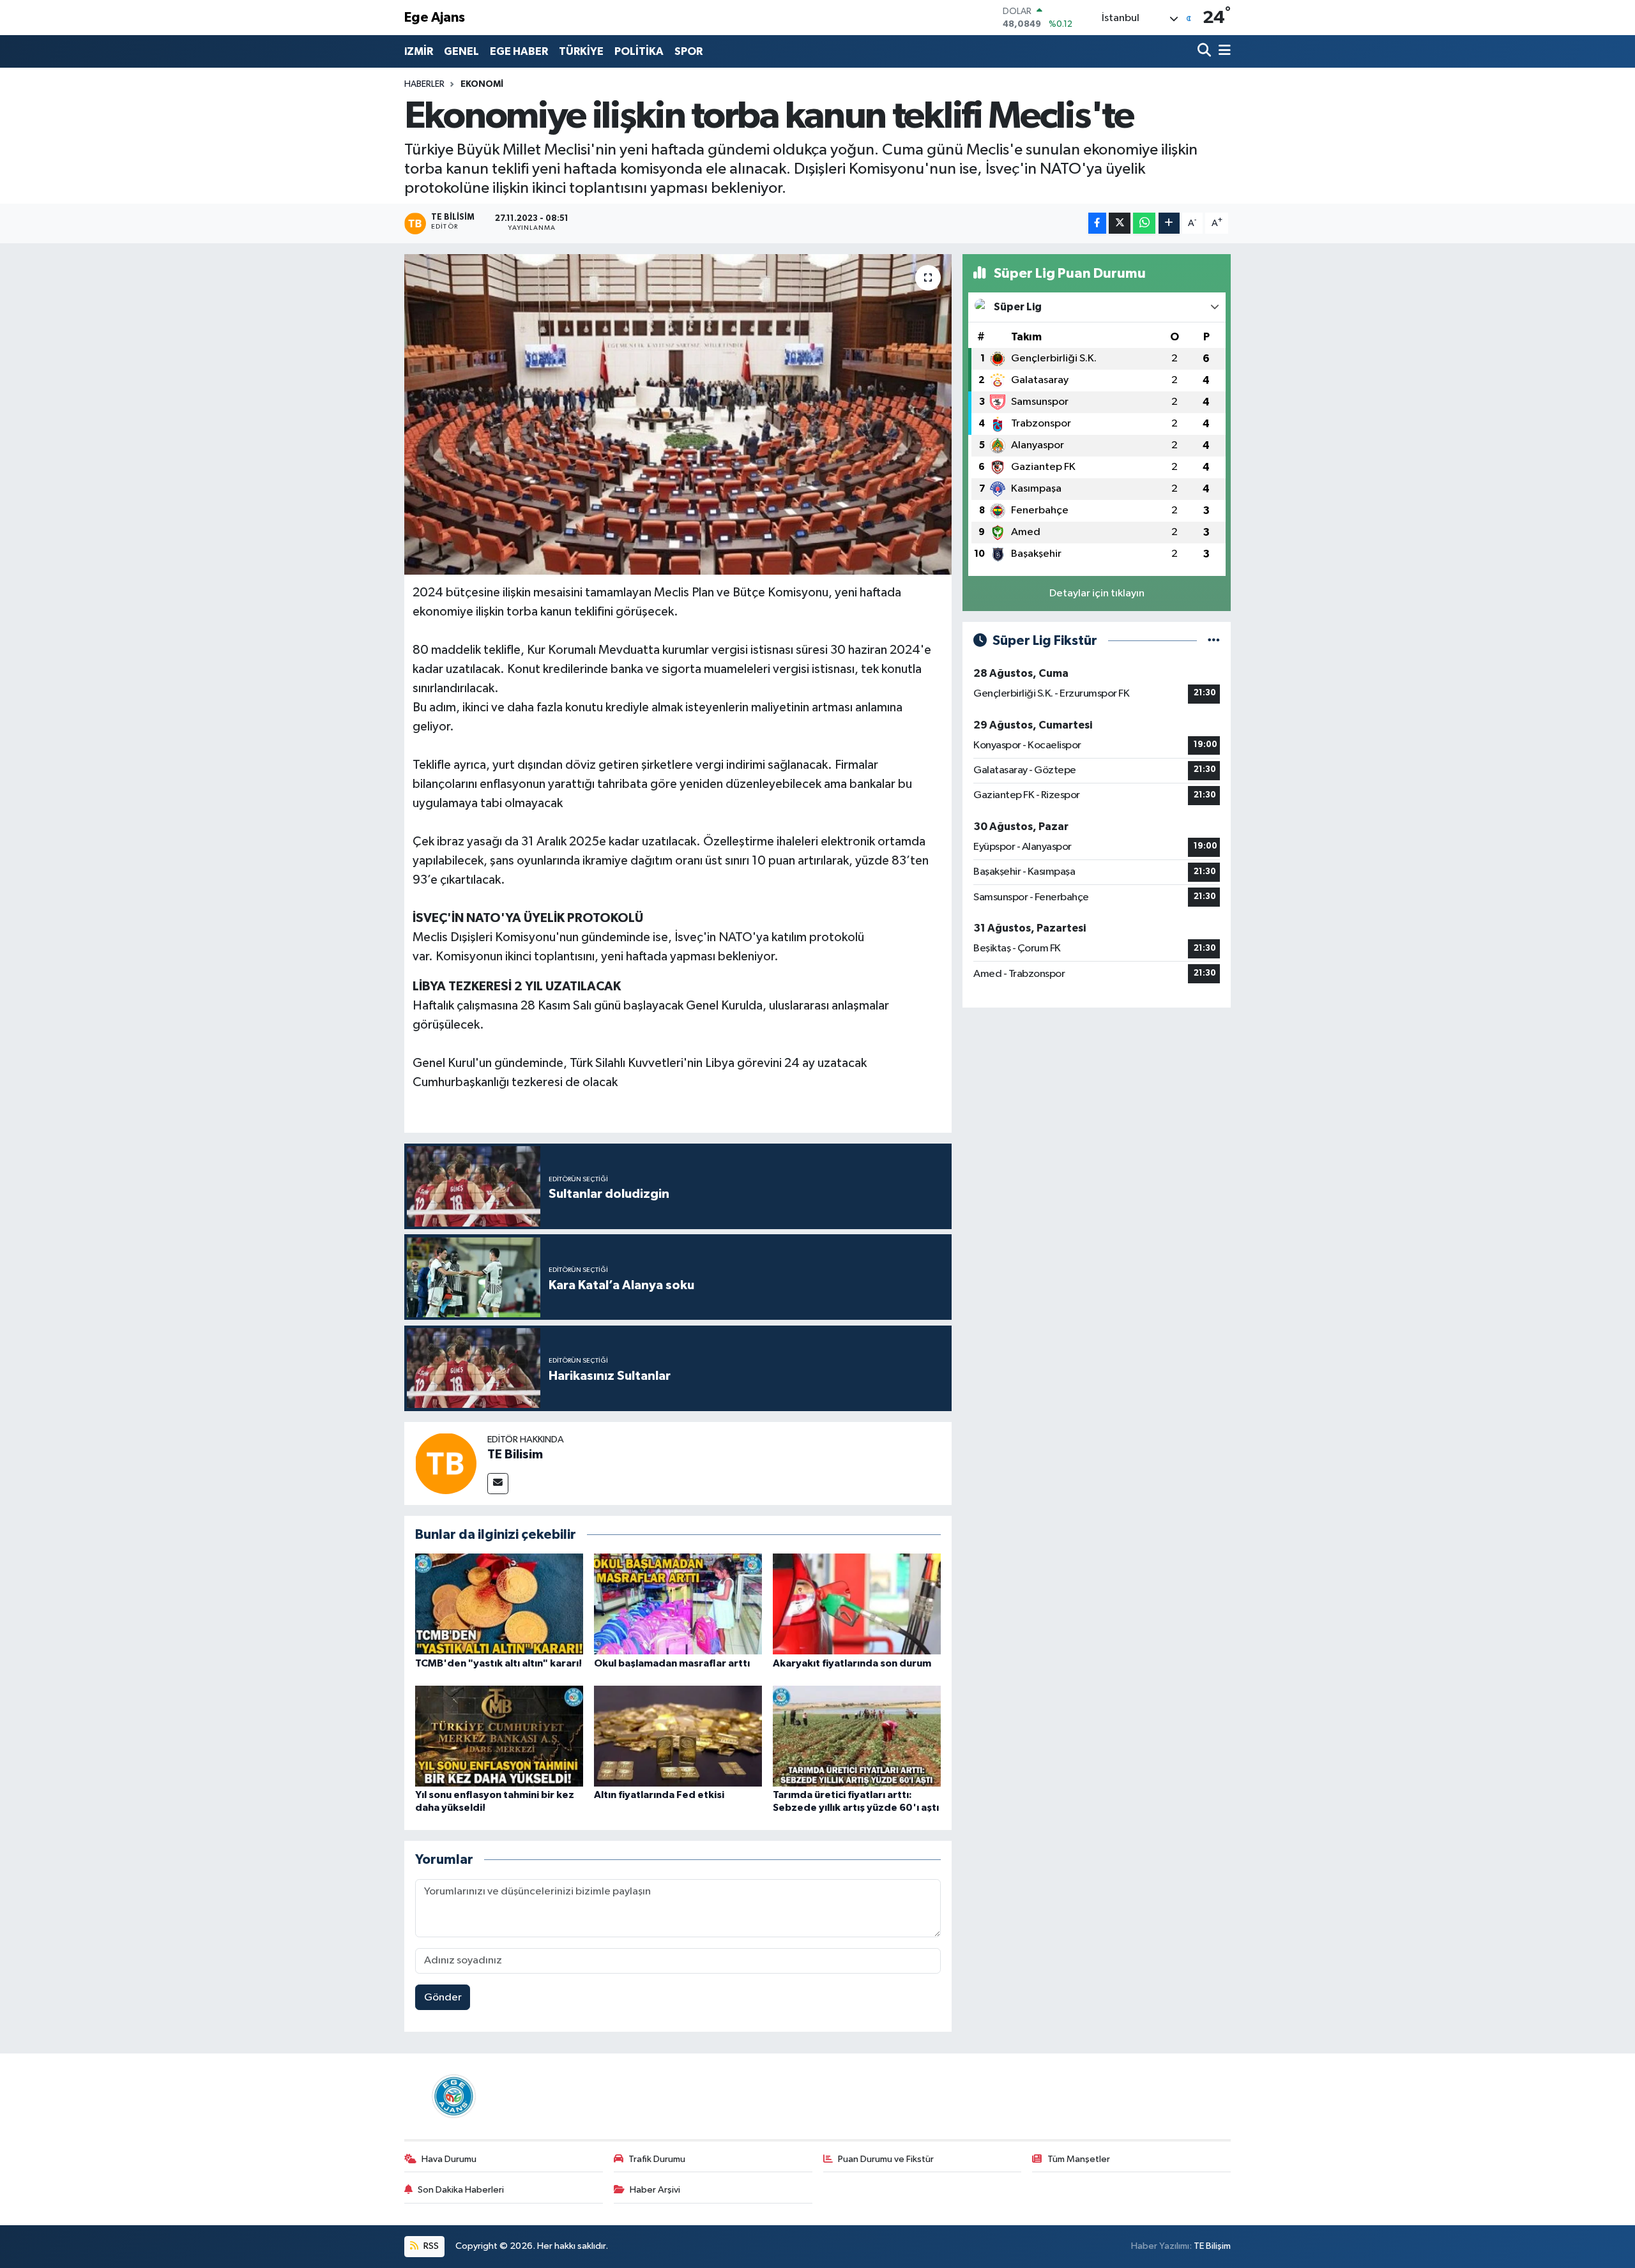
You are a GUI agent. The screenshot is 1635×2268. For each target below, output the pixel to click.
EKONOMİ (482, 84)
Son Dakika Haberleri (461, 2190)
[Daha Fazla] (1169, 223)
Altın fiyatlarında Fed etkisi (659, 1795)
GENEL (461, 51)
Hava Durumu (449, 2159)
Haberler (424, 84)
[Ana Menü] (1222, 51)
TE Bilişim (1212, 2246)
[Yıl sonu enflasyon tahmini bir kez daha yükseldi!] (499, 1736)
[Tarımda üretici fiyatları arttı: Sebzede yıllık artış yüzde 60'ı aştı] (857, 1736)
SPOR (688, 51)
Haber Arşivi (655, 2190)
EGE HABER (519, 51)
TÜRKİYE (581, 51)
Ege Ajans (435, 18)
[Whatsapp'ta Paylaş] (1144, 223)
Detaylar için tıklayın (1097, 593)
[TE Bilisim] (446, 1463)
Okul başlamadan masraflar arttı (672, 1663)
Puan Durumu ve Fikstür (886, 2159)
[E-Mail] (498, 1484)
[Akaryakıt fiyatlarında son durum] (857, 1604)
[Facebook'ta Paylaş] (1097, 223)
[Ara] (1205, 51)
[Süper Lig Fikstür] (1214, 641)
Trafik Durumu (657, 2159)
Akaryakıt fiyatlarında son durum (852, 1663)
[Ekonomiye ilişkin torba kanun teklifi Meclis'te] (678, 414)
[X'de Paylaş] (1120, 223)
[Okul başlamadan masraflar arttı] (678, 1604)
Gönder (443, 1998)
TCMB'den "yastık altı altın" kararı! (498, 1663)
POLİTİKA (639, 51)
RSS (430, 2246)
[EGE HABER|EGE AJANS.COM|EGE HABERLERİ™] (452, 2096)
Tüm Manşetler (1079, 2159)
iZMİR (419, 51)
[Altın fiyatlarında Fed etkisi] (678, 1736)
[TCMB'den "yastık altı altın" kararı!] (499, 1604)
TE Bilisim (515, 1455)
